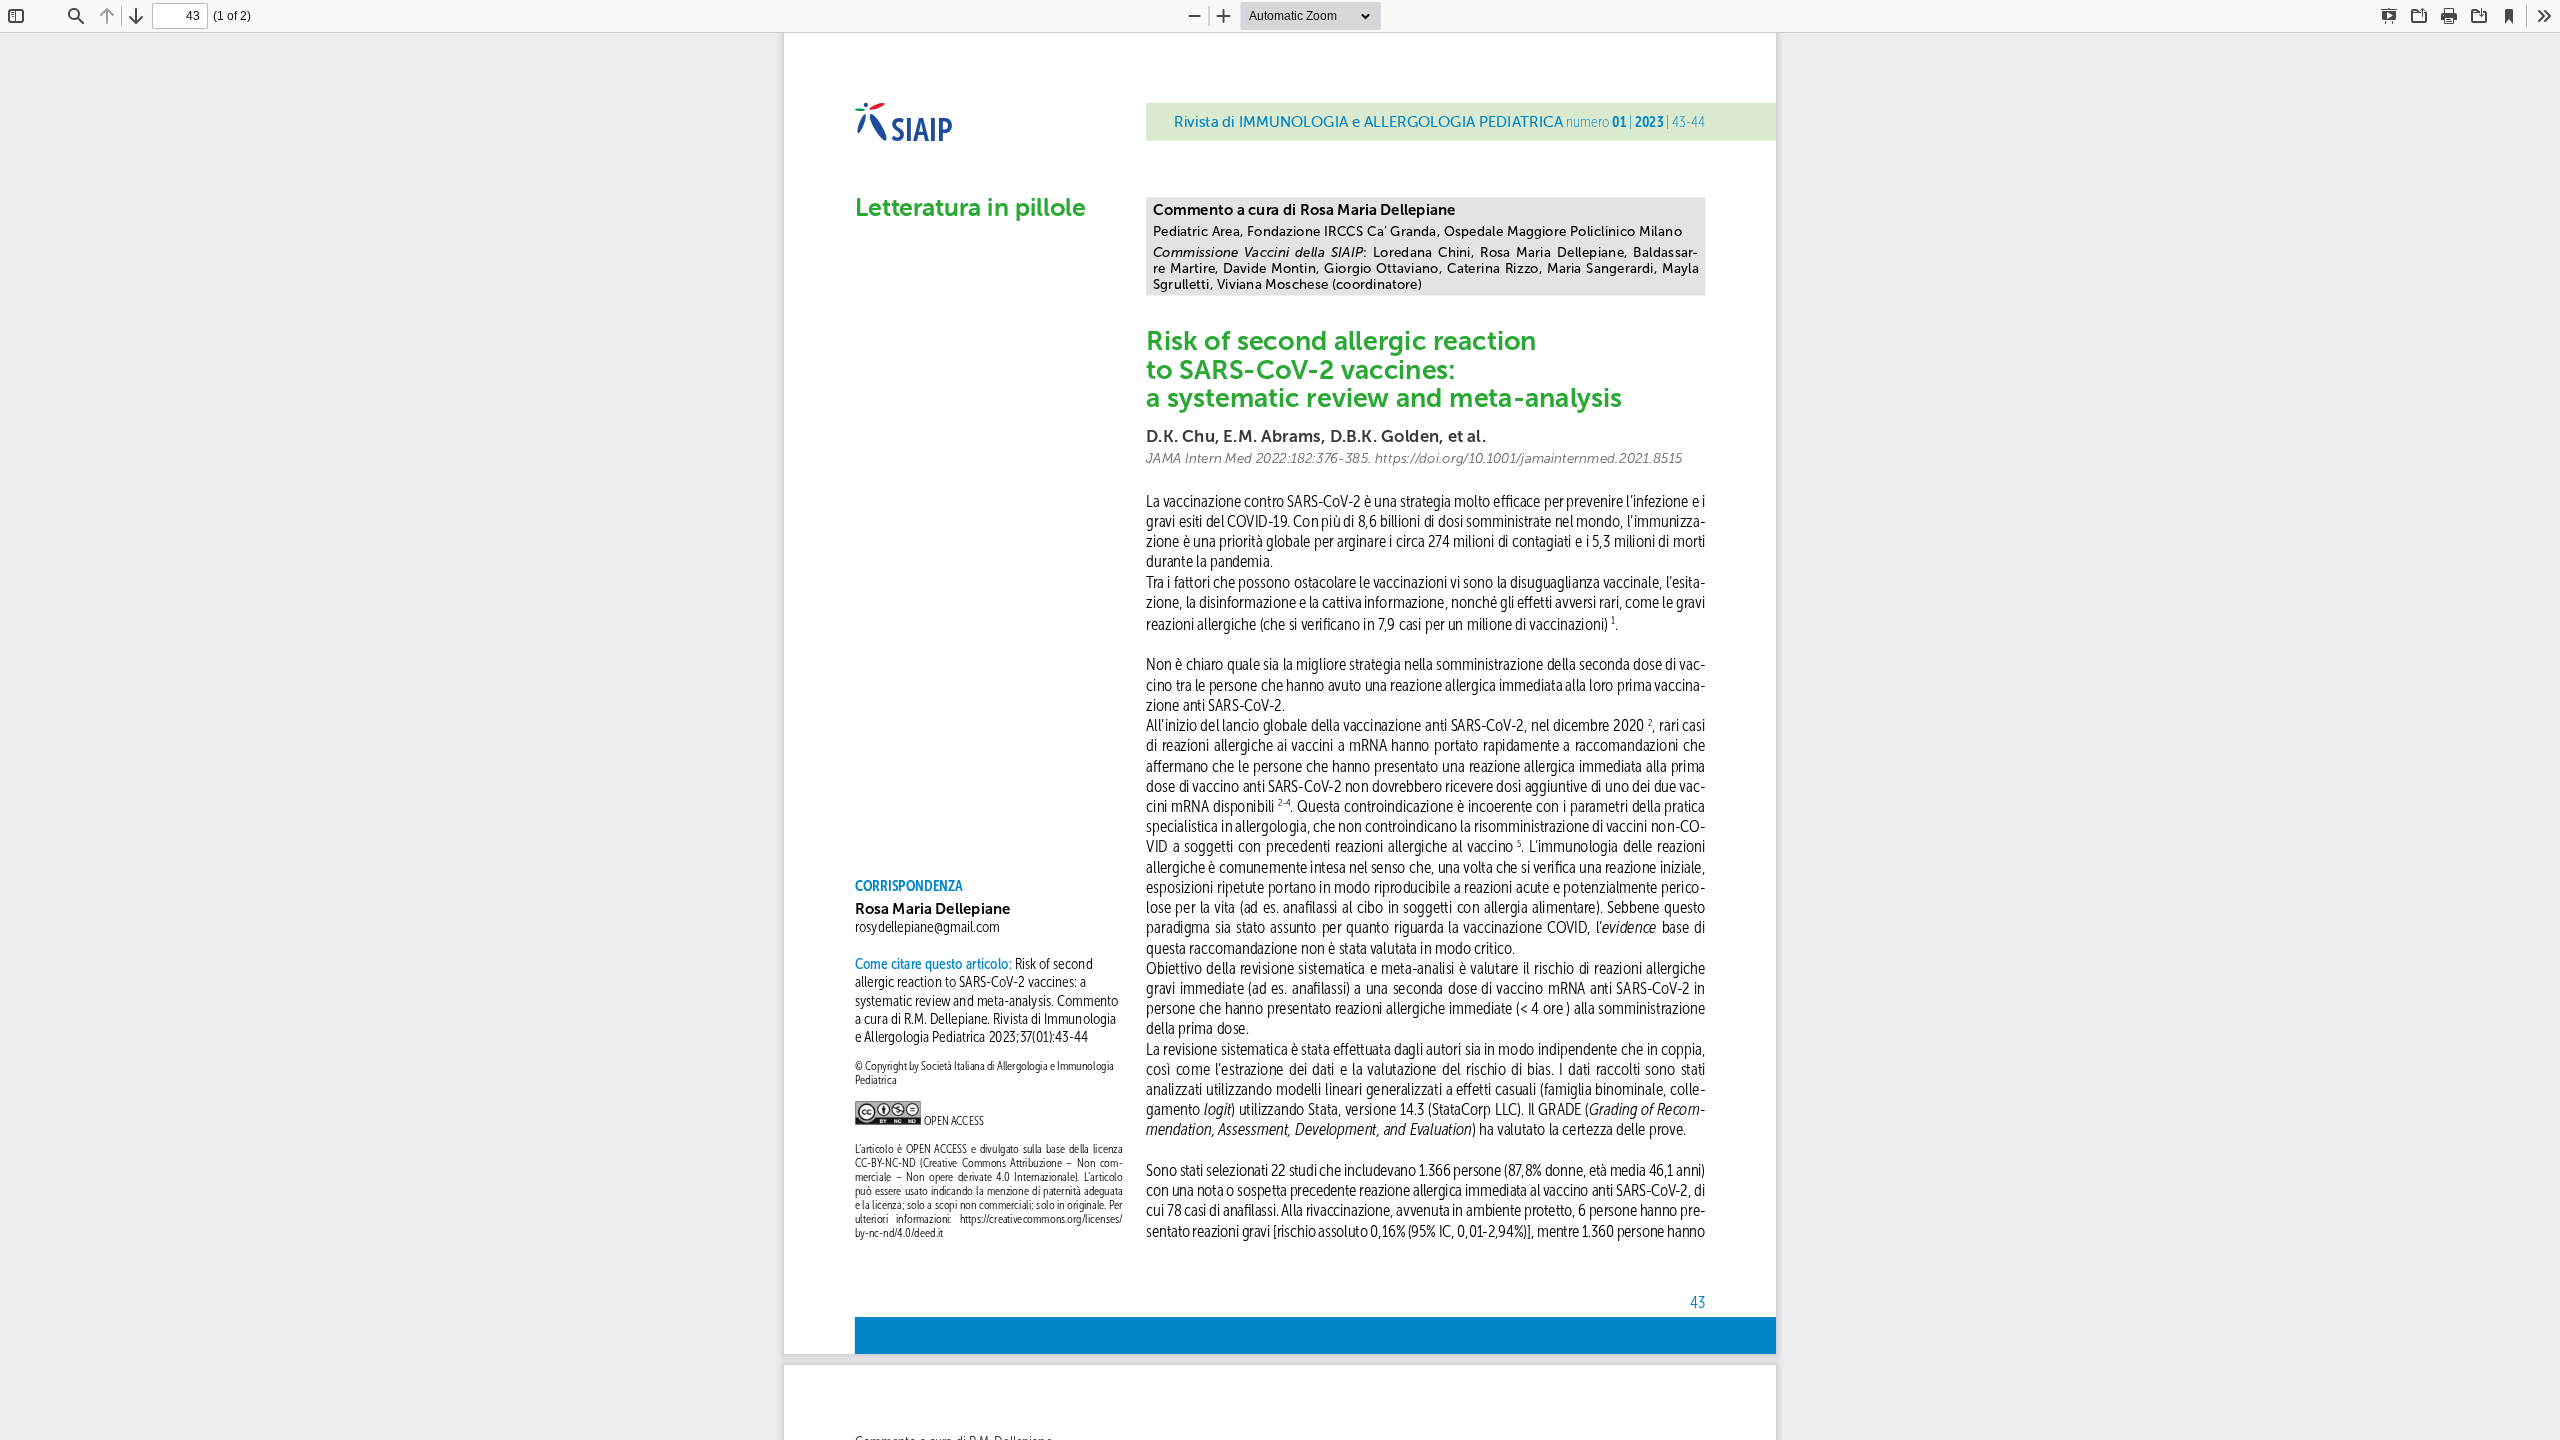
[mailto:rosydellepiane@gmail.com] (927, 926)
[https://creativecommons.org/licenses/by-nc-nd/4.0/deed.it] (1041, 1218)
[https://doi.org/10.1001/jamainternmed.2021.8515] (1528, 458)
